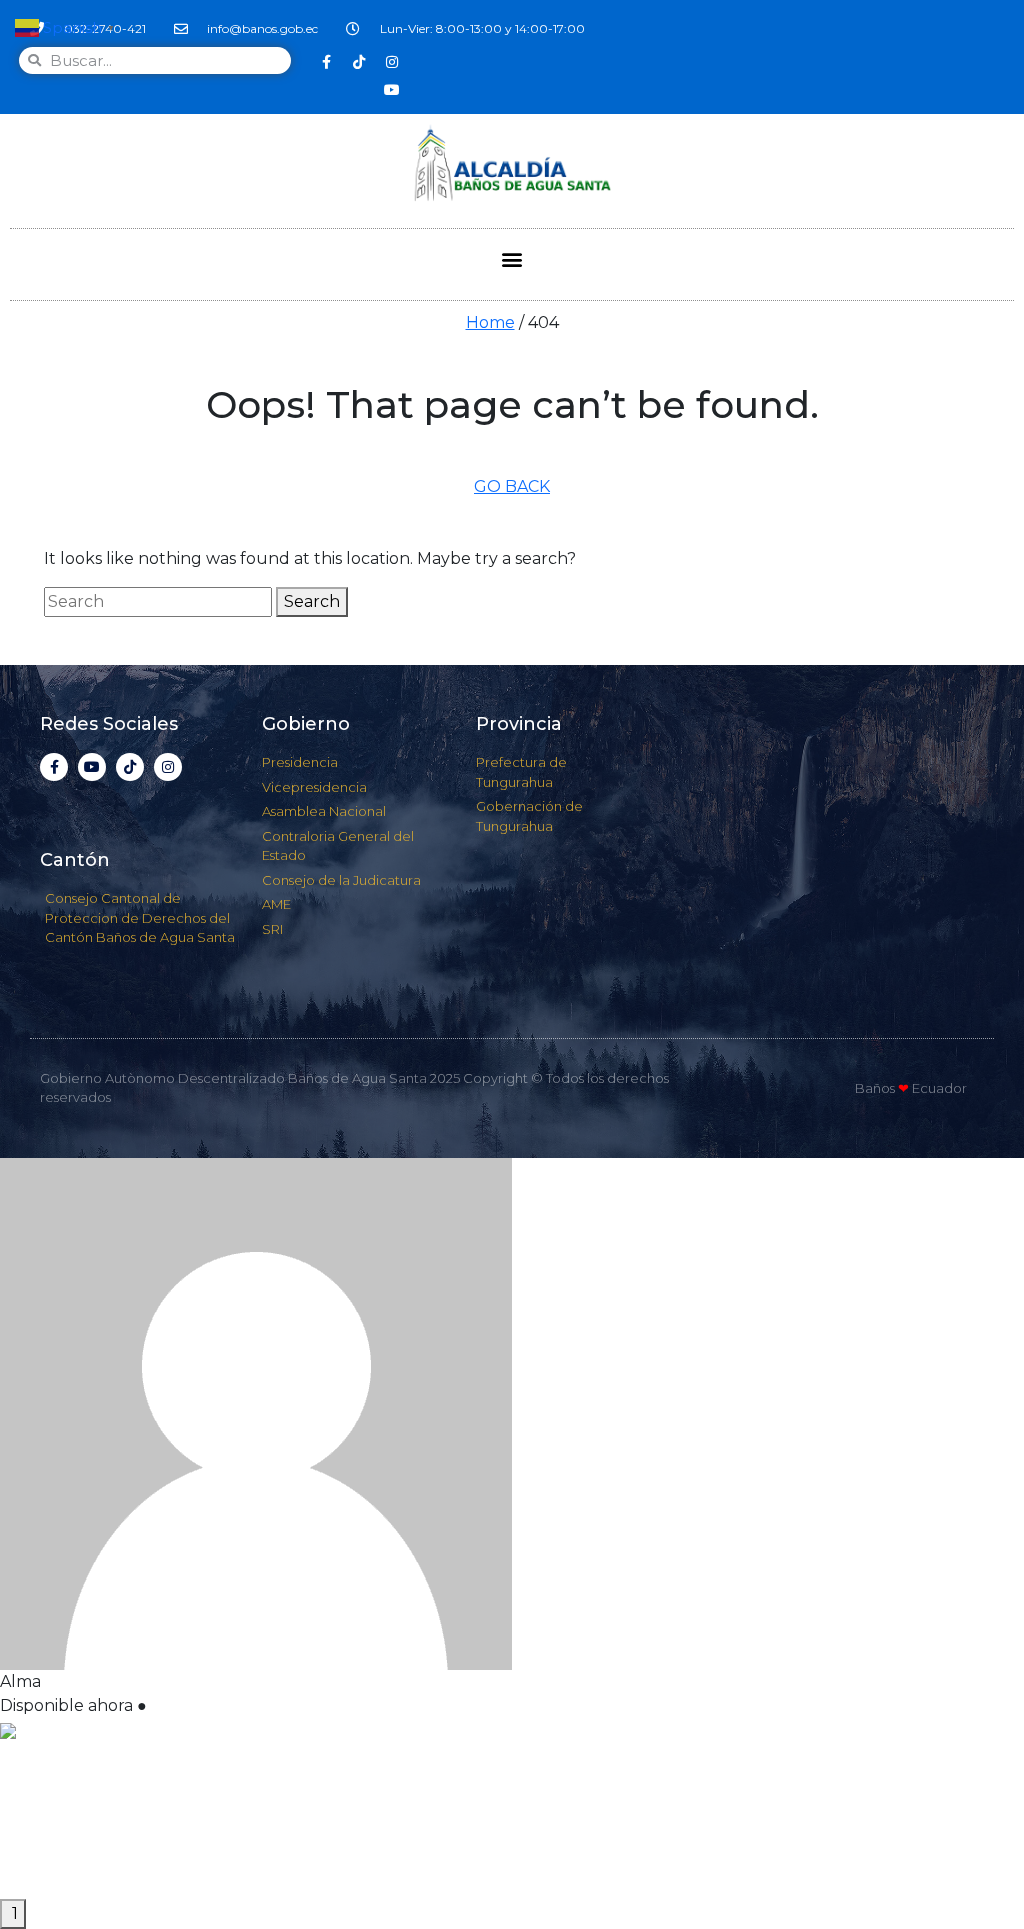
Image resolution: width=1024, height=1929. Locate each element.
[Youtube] (392, 90)
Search (312, 601)
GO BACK (512, 486)
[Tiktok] (359, 62)
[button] (512, 259)
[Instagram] (392, 62)
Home (490, 322)
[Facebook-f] (326, 62)
